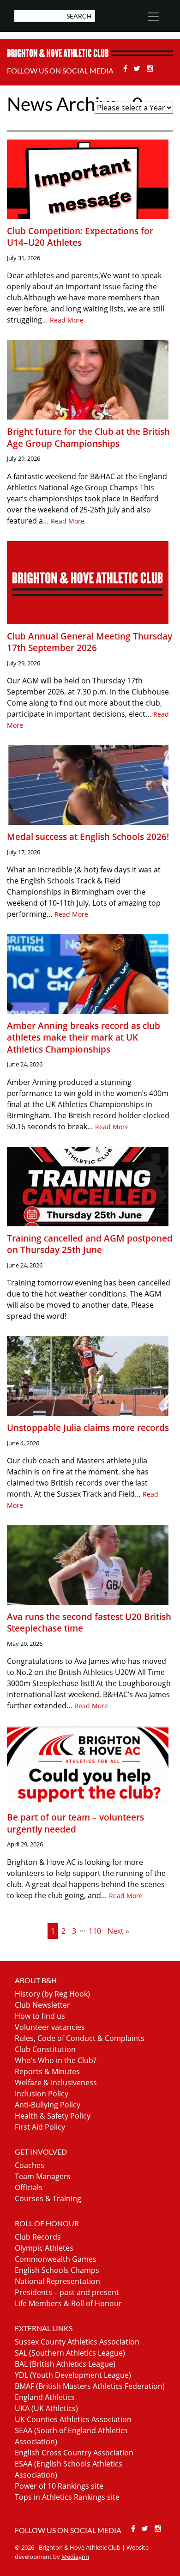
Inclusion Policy (42, 2094)
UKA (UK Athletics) (46, 2408)
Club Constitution (45, 2049)
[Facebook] (126, 68)
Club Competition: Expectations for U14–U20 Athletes (80, 237)
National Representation (57, 2281)
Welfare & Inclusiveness (56, 2083)
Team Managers (43, 2176)
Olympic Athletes (44, 2248)
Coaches (30, 2165)
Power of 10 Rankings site (59, 2486)
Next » (118, 1931)
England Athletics (45, 2397)
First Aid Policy (40, 2127)
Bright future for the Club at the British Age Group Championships (88, 437)
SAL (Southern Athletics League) (70, 2353)
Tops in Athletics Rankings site (67, 2497)
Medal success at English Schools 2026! (88, 837)
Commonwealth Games (56, 2259)
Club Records (38, 2237)
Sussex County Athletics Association (77, 2342)
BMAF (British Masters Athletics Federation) (90, 2386)
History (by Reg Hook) (52, 1994)
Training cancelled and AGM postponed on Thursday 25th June (90, 1244)
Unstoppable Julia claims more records (88, 1428)
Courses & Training (48, 2198)
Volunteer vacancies (50, 2027)
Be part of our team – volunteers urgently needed (75, 1823)
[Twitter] (138, 68)
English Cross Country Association (74, 2453)
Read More (67, 320)
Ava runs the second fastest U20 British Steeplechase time (89, 1623)
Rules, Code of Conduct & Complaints (80, 2038)
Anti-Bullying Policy (48, 2105)
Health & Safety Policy (53, 2116)
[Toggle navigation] (153, 17)
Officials (29, 2187)
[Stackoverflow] (150, 68)
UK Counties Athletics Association (73, 2419)
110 (95, 1931)
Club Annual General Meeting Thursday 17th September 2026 (90, 642)
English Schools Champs (57, 2270)
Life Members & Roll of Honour (68, 2303)
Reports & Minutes (47, 2071)
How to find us (40, 2016)
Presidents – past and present (67, 2292)
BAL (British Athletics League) (65, 2364)
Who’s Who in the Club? (56, 2060)
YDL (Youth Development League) (73, 2375)
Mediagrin (75, 2557)
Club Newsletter (42, 2005)
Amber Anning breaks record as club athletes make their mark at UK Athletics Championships (84, 1037)
